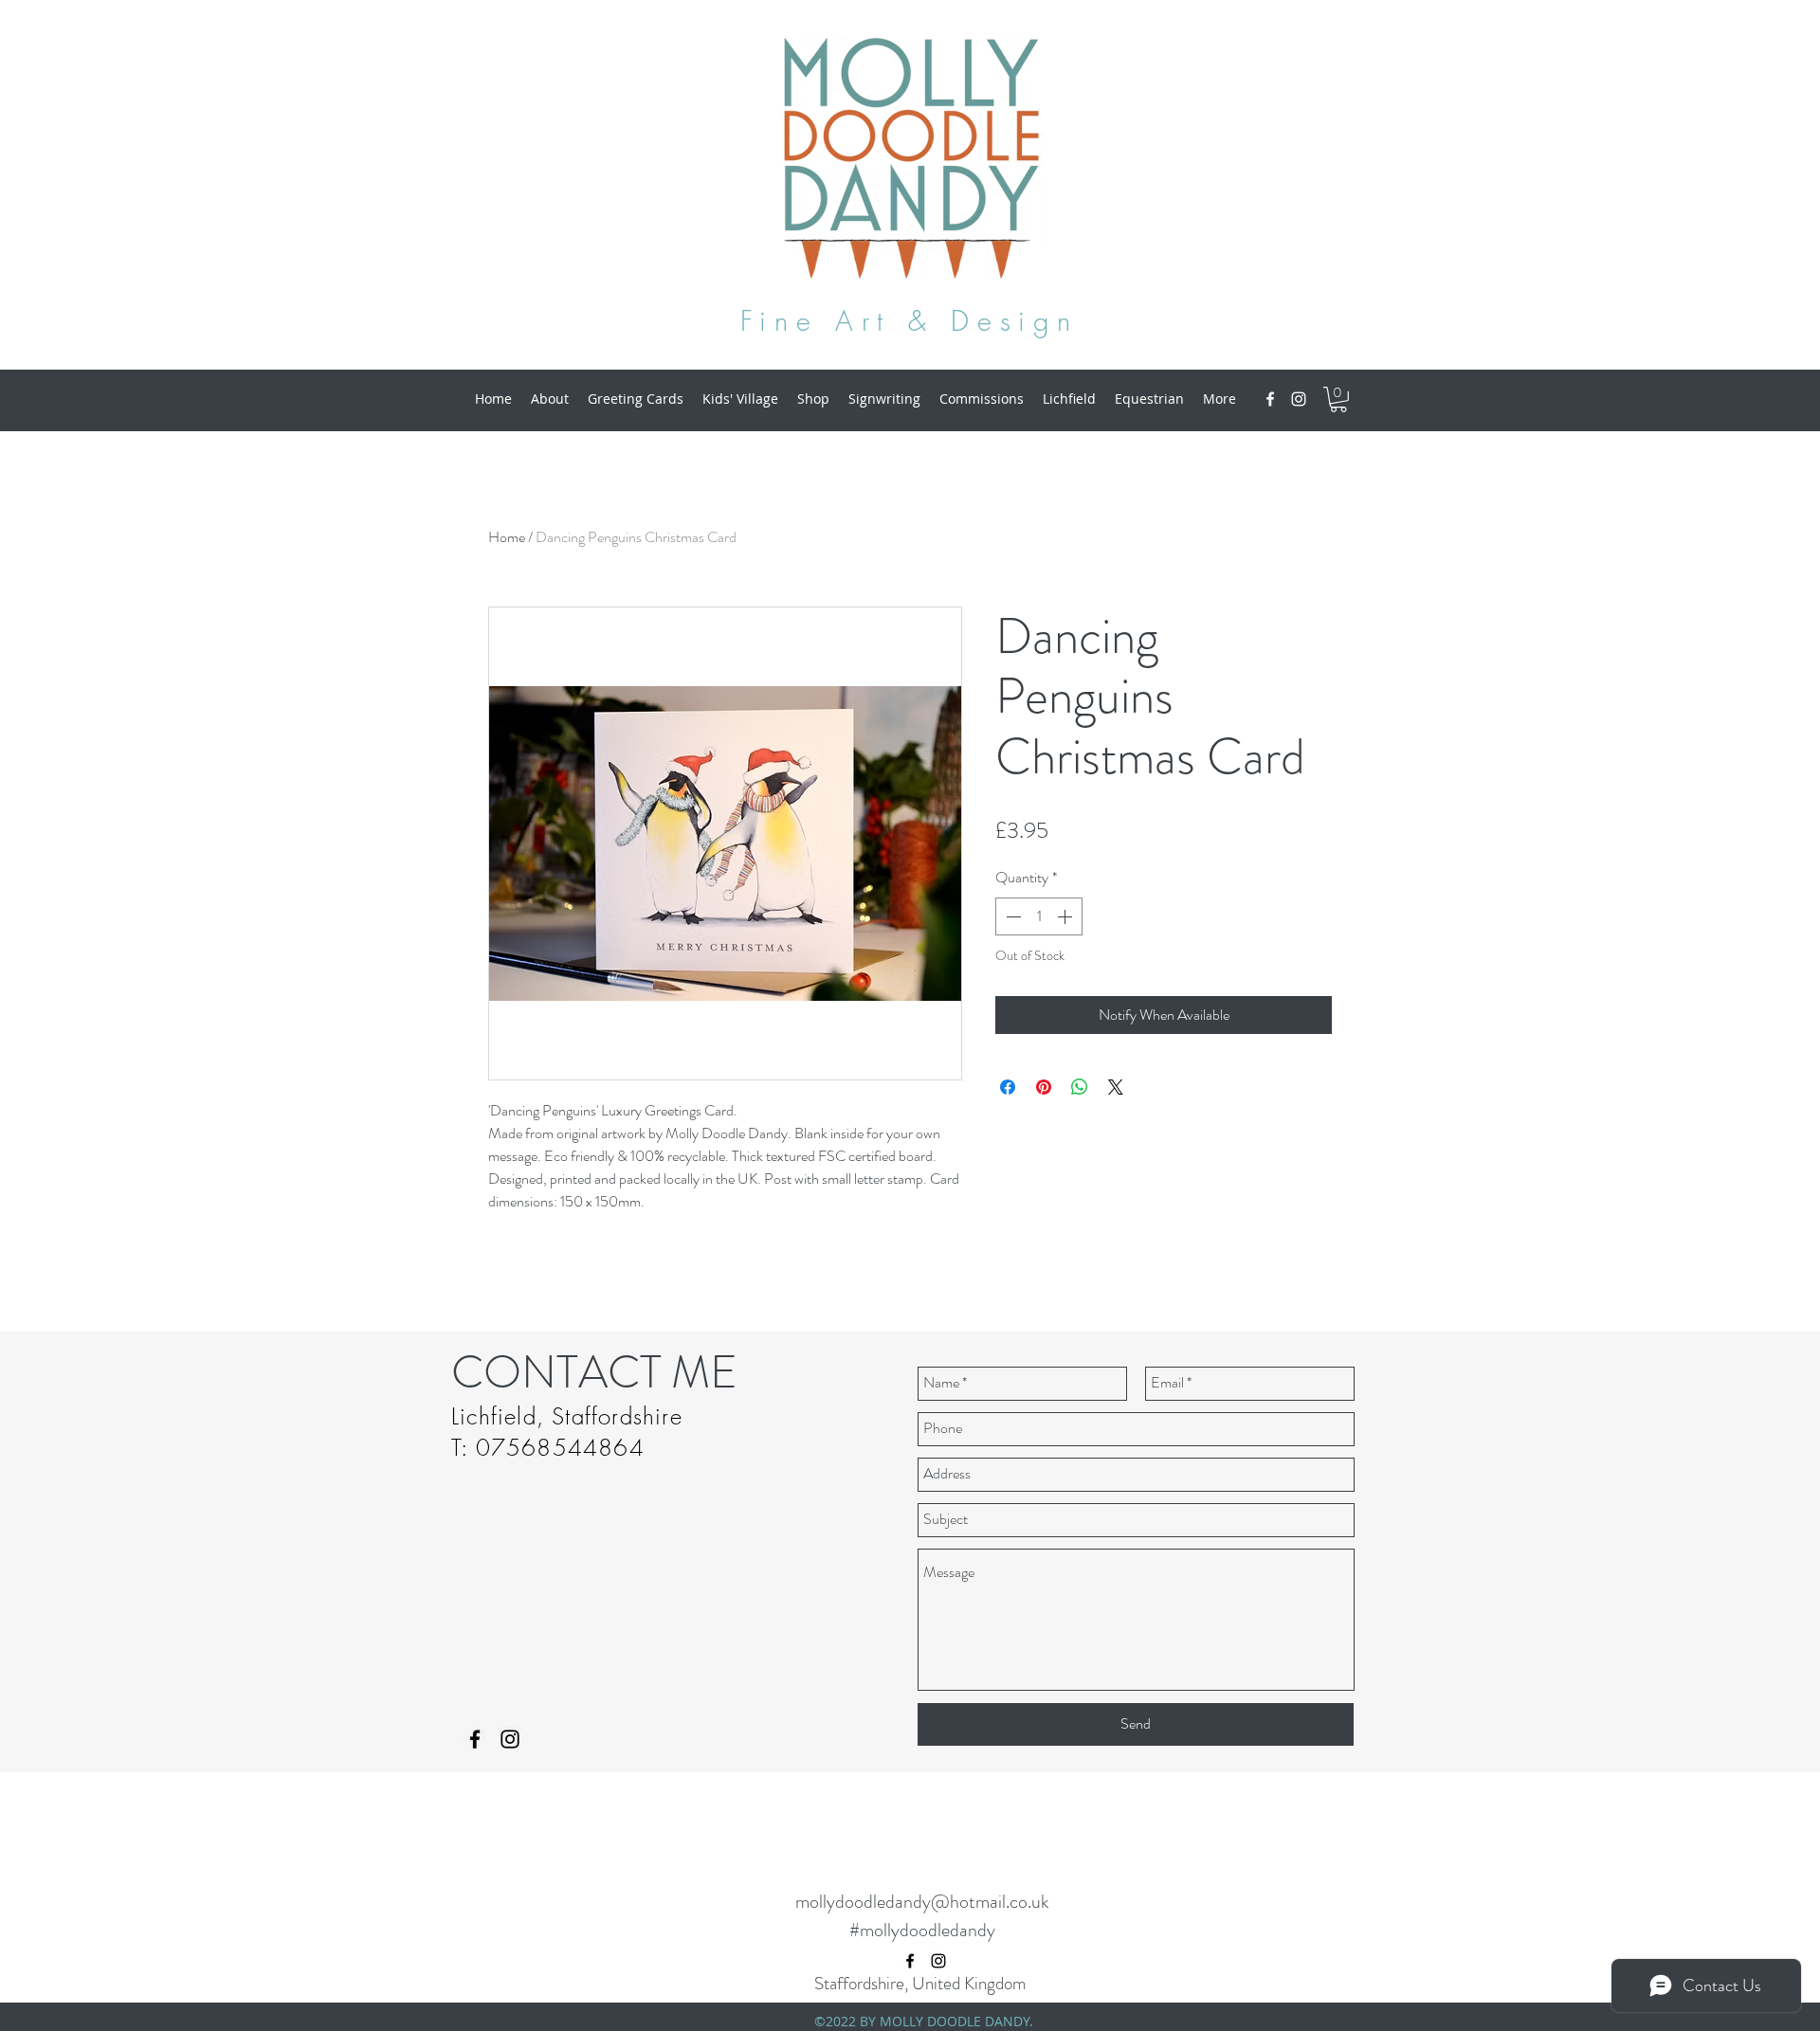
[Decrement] (1011, 916)
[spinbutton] (1039, 916)
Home (507, 537)
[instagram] (1299, 399)
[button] (1338, 399)
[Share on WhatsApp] (1080, 1087)
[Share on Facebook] (1008, 1087)
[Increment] (1066, 916)
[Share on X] (1116, 1087)
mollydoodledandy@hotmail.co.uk (922, 1902)
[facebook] (1270, 399)
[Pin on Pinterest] (1044, 1087)
